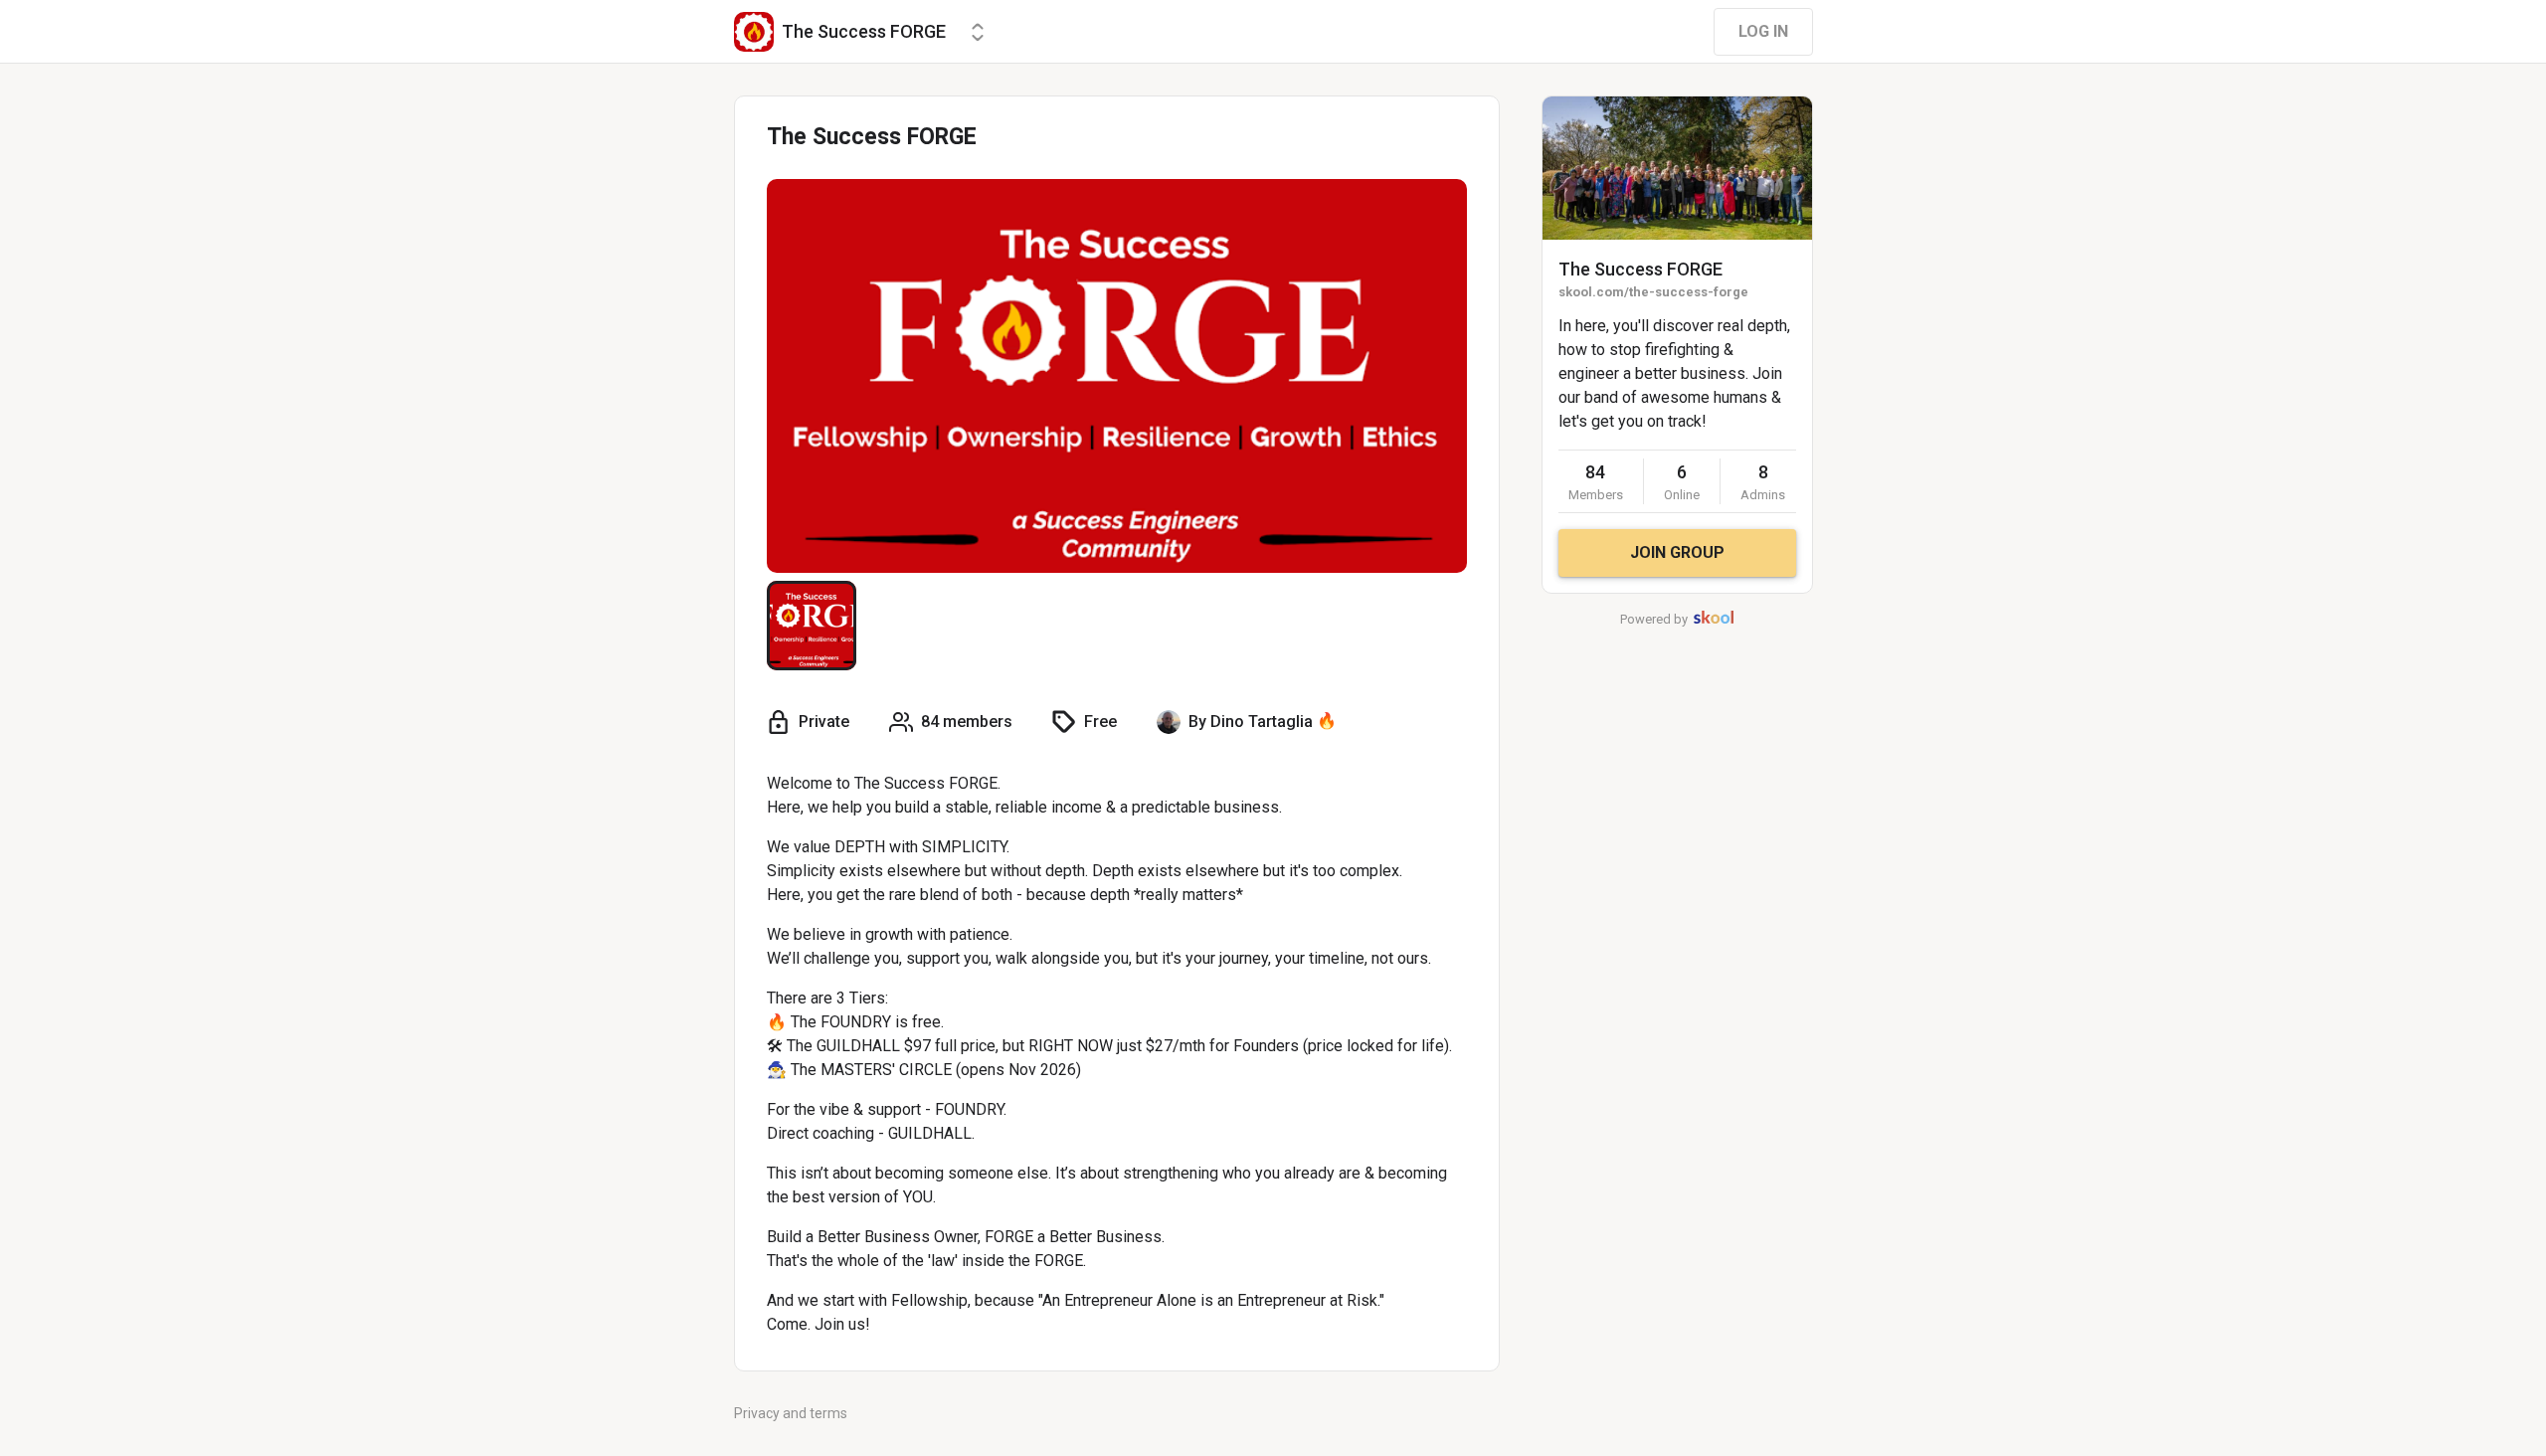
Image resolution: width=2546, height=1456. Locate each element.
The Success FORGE (1640, 269)
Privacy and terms (791, 1413)
